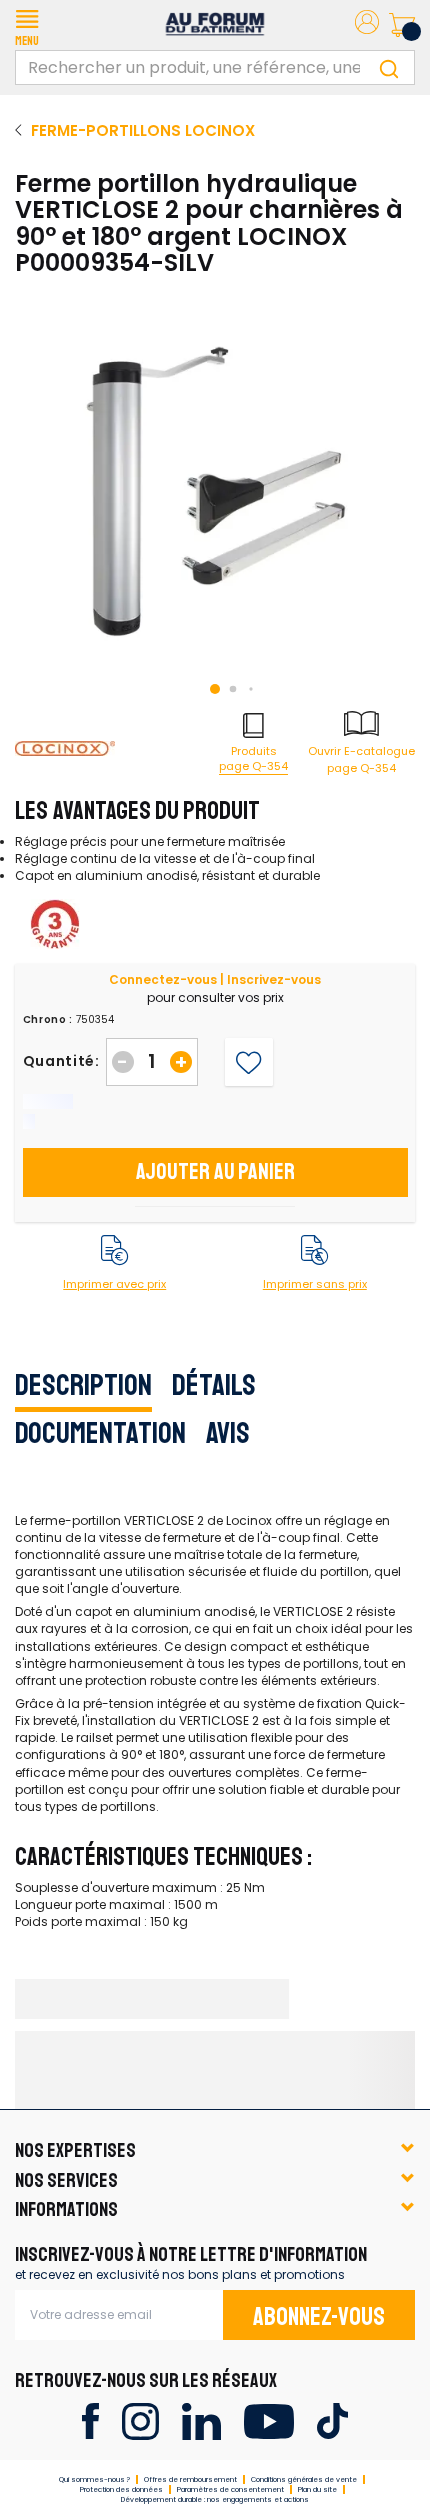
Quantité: (61, 1061)
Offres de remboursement (190, 2479)
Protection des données (121, 2489)
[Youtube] (268, 2419)
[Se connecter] (367, 25)
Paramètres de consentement (230, 2489)
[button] (27, 25)
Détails (214, 1385)
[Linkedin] (201, 2419)
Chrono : (48, 1020)
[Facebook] (90, 2419)
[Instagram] (140, 2419)
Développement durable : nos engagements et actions (215, 2499)
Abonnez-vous (319, 2317)
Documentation (100, 1433)
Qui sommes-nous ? (94, 2479)
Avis (228, 1433)
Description (83, 1385)
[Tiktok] (332, 2419)
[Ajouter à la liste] (248, 1062)
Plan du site (317, 2489)
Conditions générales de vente (304, 2479)
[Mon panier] (402, 25)
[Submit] (389, 67)
